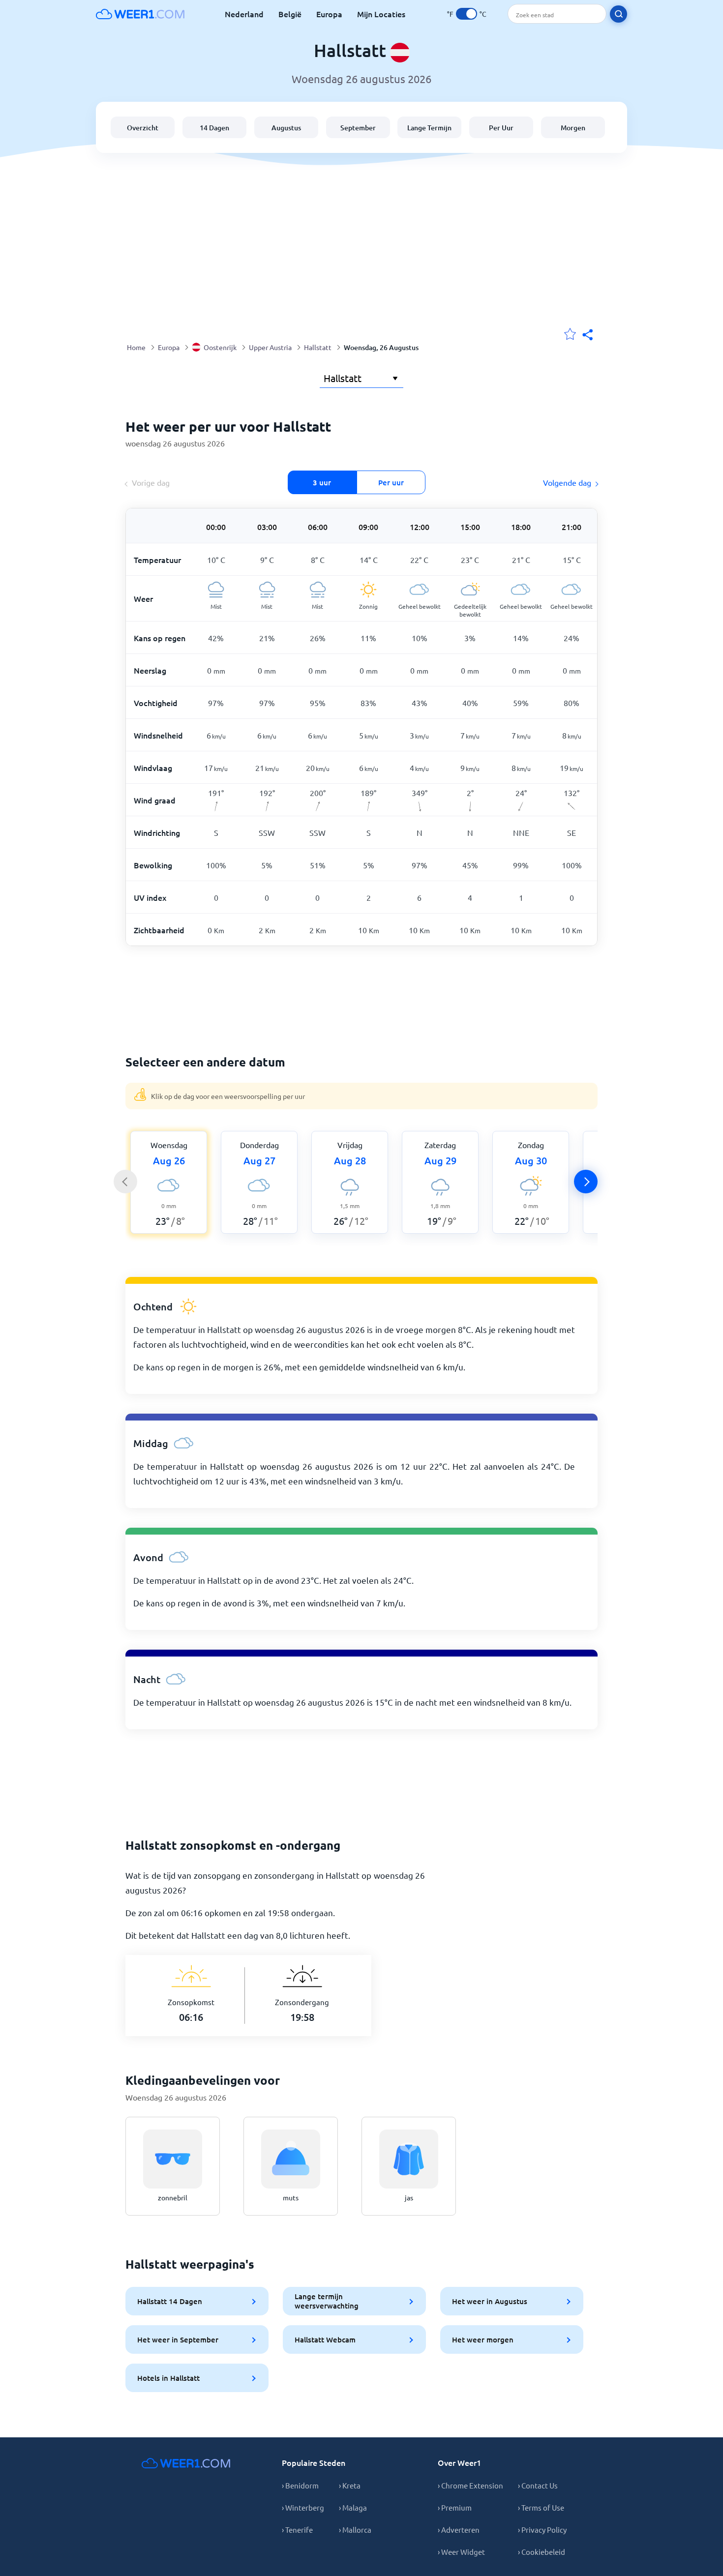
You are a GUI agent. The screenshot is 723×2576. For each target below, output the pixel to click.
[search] (618, 14)
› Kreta (350, 2485)
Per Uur (501, 128)
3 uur (322, 482)
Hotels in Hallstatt (168, 2378)
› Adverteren (459, 2530)
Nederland (244, 14)
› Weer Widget (461, 2552)
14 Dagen (214, 128)
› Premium (455, 2507)
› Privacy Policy (542, 2530)
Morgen (573, 128)
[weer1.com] (140, 14)
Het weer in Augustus (490, 2301)
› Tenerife (297, 2530)
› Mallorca (355, 2530)
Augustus (286, 128)
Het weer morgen (483, 2339)
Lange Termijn (429, 128)
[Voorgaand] (125, 1182)
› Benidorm (300, 2485)
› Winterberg (303, 2507)
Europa (329, 14)
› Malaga (353, 2507)
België (290, 14)
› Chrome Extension (470, 2485)
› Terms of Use (541, 2507)
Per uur (391, 482)
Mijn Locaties (381, 14)
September (358, 128)
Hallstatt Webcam (325, 2339)
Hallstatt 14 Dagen (170, 2301)
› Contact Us (538, 2485)
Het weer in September (178, 2339)
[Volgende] (586, 1182)
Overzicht (143, 128)
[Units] (467, 14)
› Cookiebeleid (542, 2552)
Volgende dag (567, 482)
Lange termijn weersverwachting (327, 2301)
